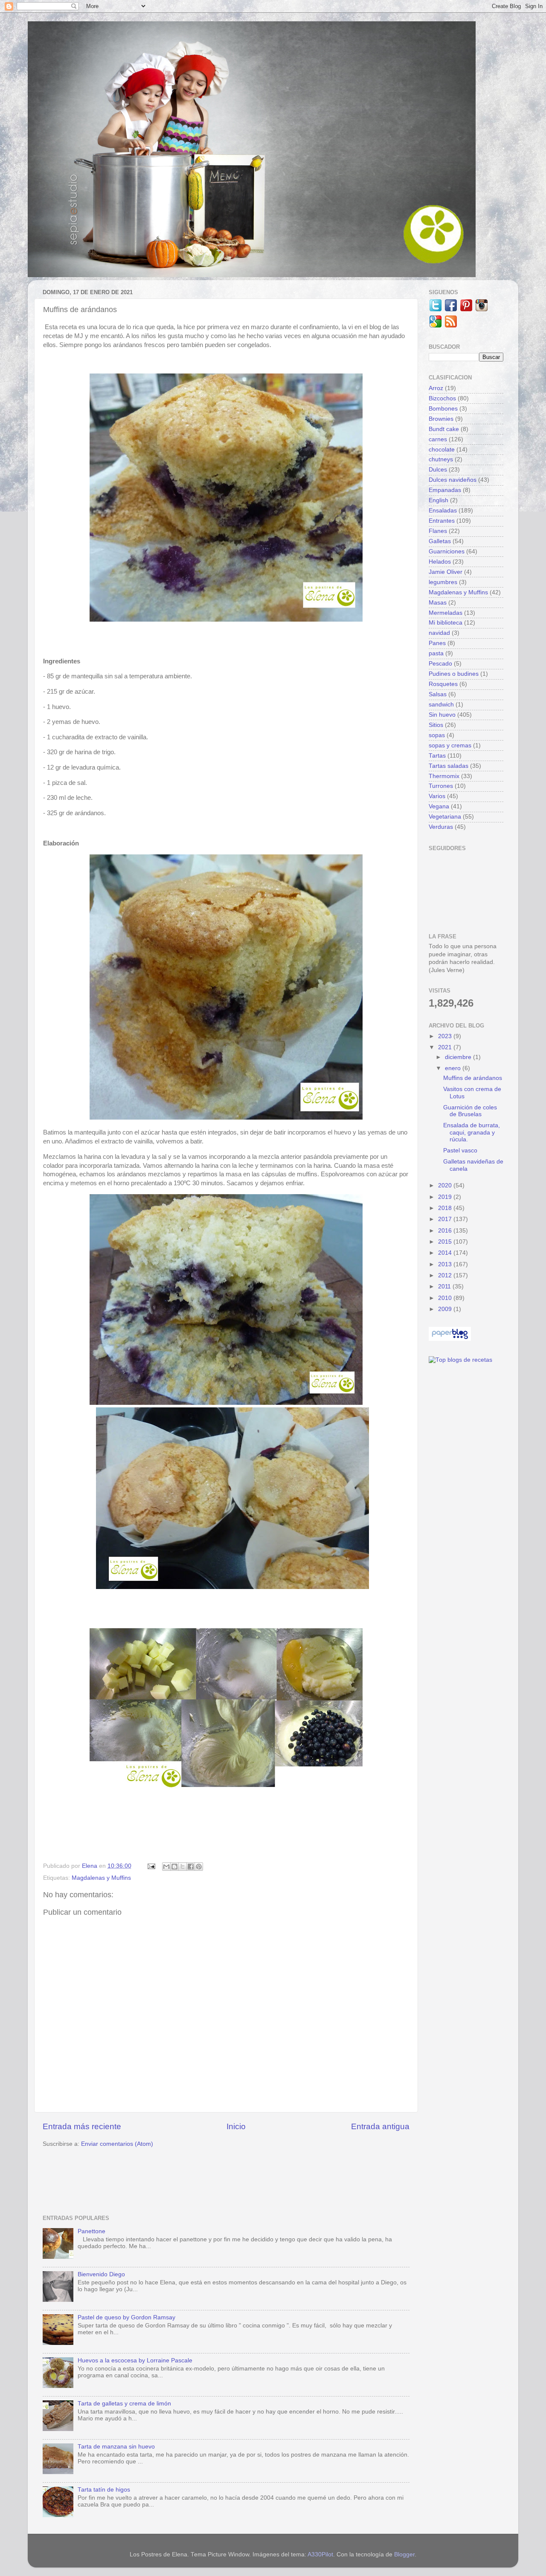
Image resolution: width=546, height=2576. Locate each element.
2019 (446, 1197)
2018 (446, 1208)
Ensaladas (443, 511)
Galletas (440, 541)
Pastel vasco (460, 1151)
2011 (445, 1287)
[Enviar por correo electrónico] (166, 1867)
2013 (446, 1264)
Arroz (436, 388)
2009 (446, 1309)
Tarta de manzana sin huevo (116, 2447)
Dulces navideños (453, 480)
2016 (446, 1231)
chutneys (441, 459)
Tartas (437, 756)
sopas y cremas (450, 745)
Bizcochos (442, 398)
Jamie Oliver (446, 572)
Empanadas (445, 490)
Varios (437, 796)
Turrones (441, 786)
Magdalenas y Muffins (101, 1878)
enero (454, 1068)
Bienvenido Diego (101, 2274)
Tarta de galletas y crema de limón (124, 2404)
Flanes (438, 531)
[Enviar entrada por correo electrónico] (151, 1866)
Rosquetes (443, 684)
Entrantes (442, 521)
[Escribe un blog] (174, 1867)
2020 (446, 1185)
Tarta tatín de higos (104, 2490)
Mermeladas (446, 613)
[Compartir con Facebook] (191, 1867)
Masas (438, 603)
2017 (446, 1219)
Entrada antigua (380, 2126)
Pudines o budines (454, 674)
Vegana (439, 806)
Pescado (440, 664)
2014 (446, 1253)
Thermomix (444, 776)
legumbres (443, 582)
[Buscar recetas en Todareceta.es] (460, 1360)
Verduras (441, 827)
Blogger (404, 2554)
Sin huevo (442, 715)
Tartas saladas (449, 766)
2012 (446, 1275)
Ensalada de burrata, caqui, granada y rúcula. (472, 1132)
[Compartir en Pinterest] (199, 1867)
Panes (437, 643)
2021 (446, 1047)
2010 (446, 1298)
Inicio (236, 2126)
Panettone (91, 2231)
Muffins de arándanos (473, 1078)
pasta (436, 653)
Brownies (441, 419)
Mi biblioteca (446, 623)
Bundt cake (444, 429)
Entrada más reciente (82, 2126)
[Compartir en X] (183, 1867)
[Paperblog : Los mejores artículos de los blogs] (450, 1339)
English (439, 500)
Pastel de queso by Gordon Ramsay (126, 2317)
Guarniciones (447, 551)
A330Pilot (320, 2554)
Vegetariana (445, 817)
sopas (437, 735)
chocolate (442, 450)
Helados (440, 562)
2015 (446, 1242)
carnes (438, 439)
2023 (446, 1036)
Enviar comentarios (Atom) (117, 2144)
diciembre (459, 1057)
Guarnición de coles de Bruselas (470, 1111)
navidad (439, 633)
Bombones (443, 409)
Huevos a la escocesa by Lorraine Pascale (135, 2360)
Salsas (438, 694)
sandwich (441, 705)
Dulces (438, 470)
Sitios (436, 725)
